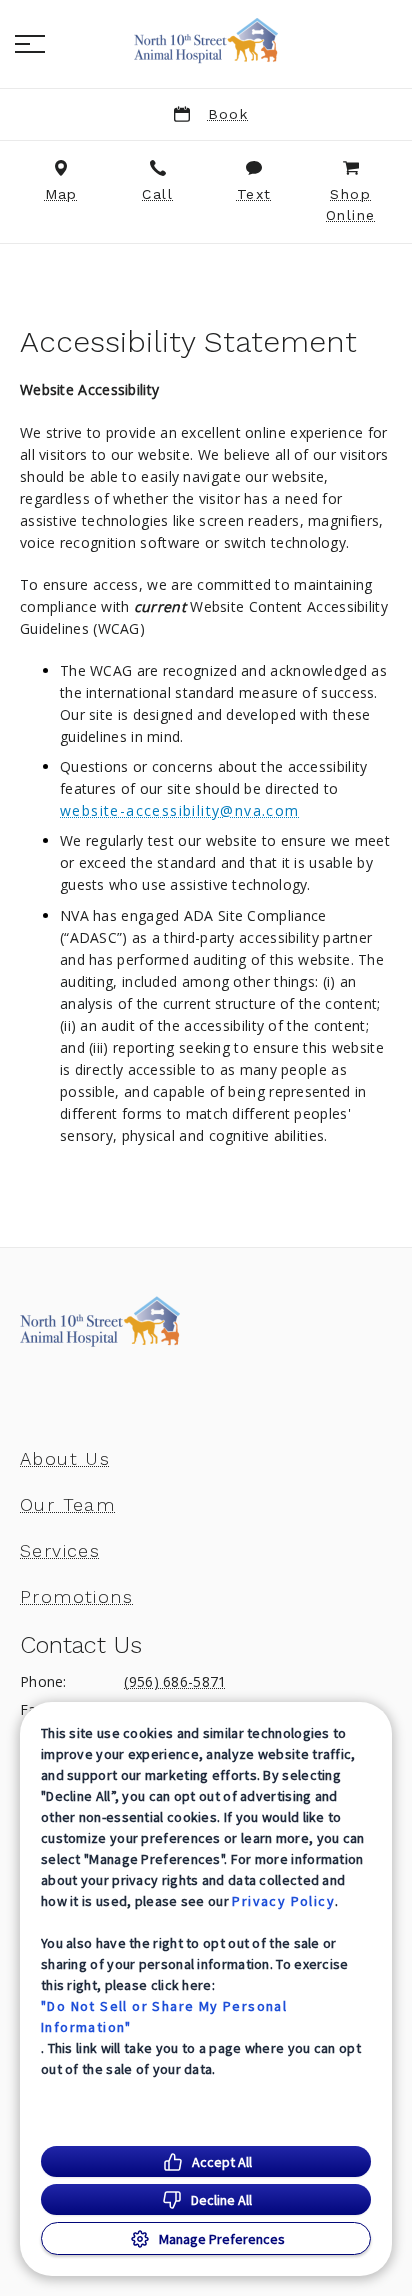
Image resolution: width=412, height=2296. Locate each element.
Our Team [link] (67, 1505)
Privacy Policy (283, 1901)
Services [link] (60, 1551)
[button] (30, 44)
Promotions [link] (76, 1597)
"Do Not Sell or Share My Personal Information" (164, 2016)
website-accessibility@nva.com (180, 811)
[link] (206, 41)
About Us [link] (65, 1459)
